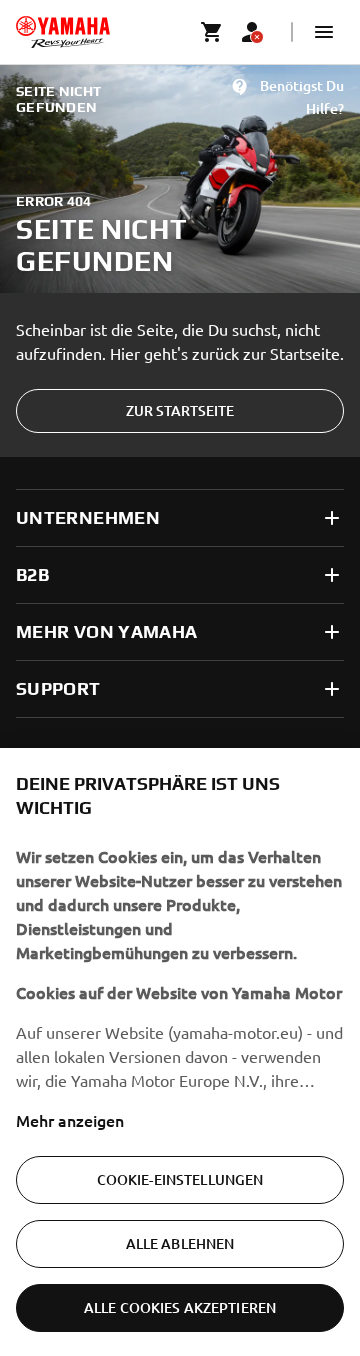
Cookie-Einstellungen (180, 1179)
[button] (324, 32)
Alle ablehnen (180, 1243)
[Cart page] (212, 32)
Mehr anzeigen (70, 1120)
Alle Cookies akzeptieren (180, 1307)
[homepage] (63, 32)
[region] (180, 1052)
